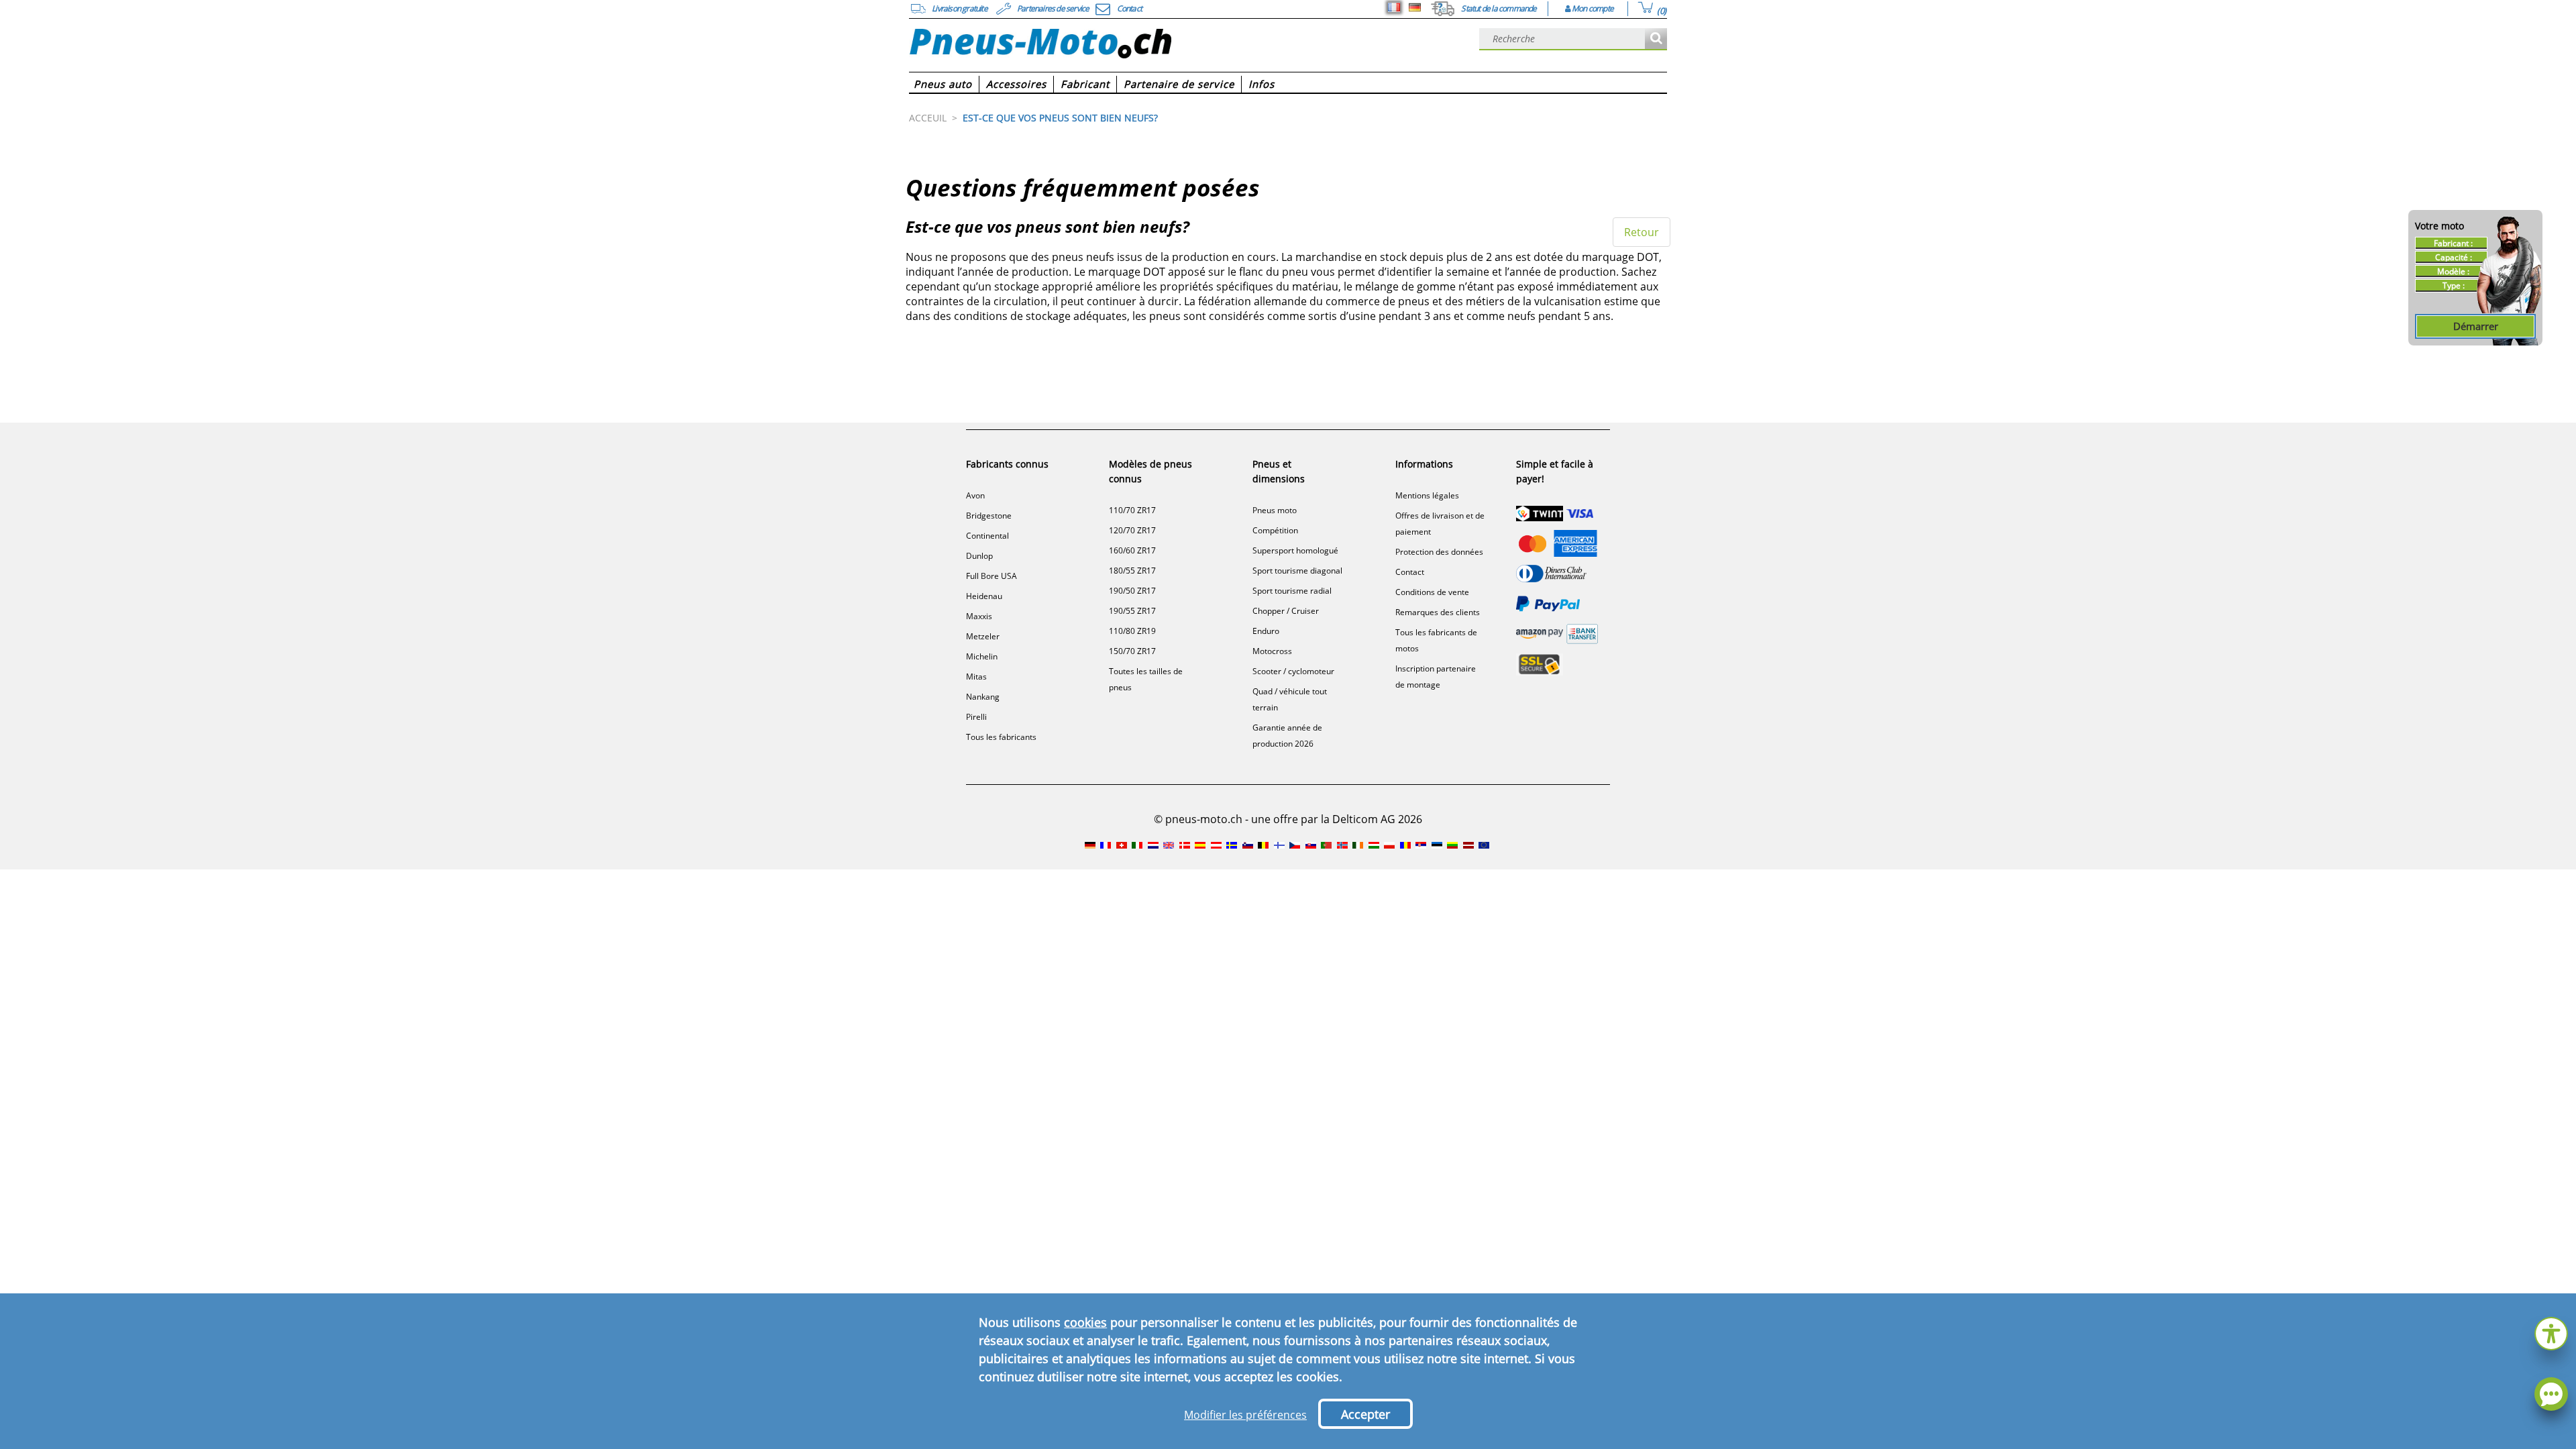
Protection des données (1439, 552)
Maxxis (979, 616)
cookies (1085, 1322)
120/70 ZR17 (1132, 530)
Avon (975, 495)
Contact (1410, 572)
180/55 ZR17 (1132, 571)
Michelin (982, 656)
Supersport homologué (1295, 550)
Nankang (983, 697)
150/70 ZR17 (1132, 651)
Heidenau (984, 596)
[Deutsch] (1415, 7)
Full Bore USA (991, 576)
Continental (987, 536)
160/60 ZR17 (1132, 550)
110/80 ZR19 (1132, 631)
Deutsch (1415, 7)
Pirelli (976, 717)
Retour (1642, 232)
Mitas (976, 677)
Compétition (1275, 530)
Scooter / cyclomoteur (1293, 671)
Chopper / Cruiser (1286, 611)
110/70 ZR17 (1132, 510)
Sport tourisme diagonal (1297, 571)
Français (1394, 7)
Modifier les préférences (1245, 1415)
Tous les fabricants (1001, 737)
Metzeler (983, 636)
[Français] (1394, 7)
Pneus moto (1275, 510)
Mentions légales (1427, 495)
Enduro (1266, 631)
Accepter (1365, 1414)
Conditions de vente (1432, 592)
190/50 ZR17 (1132, 591)
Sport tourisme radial (1292, 591)
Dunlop (979, 556)
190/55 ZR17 (1132, 611)
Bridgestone (989, 516)
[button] (2551, 1332)
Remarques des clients (1438, 612)
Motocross (1272, 651)
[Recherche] (1656, 39)
